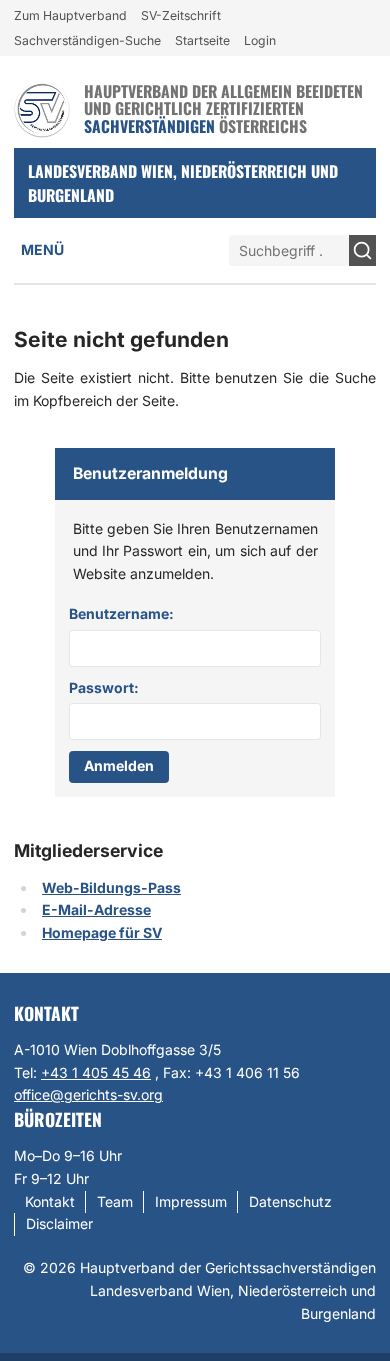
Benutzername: (121, 613)
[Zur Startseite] (42, 109)
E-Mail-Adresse (96, 909)
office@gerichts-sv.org (88, 1094)
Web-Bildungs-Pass (111, 887)
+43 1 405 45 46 (96, 1072)
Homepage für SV (102, 932)
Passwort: (104, 687)
